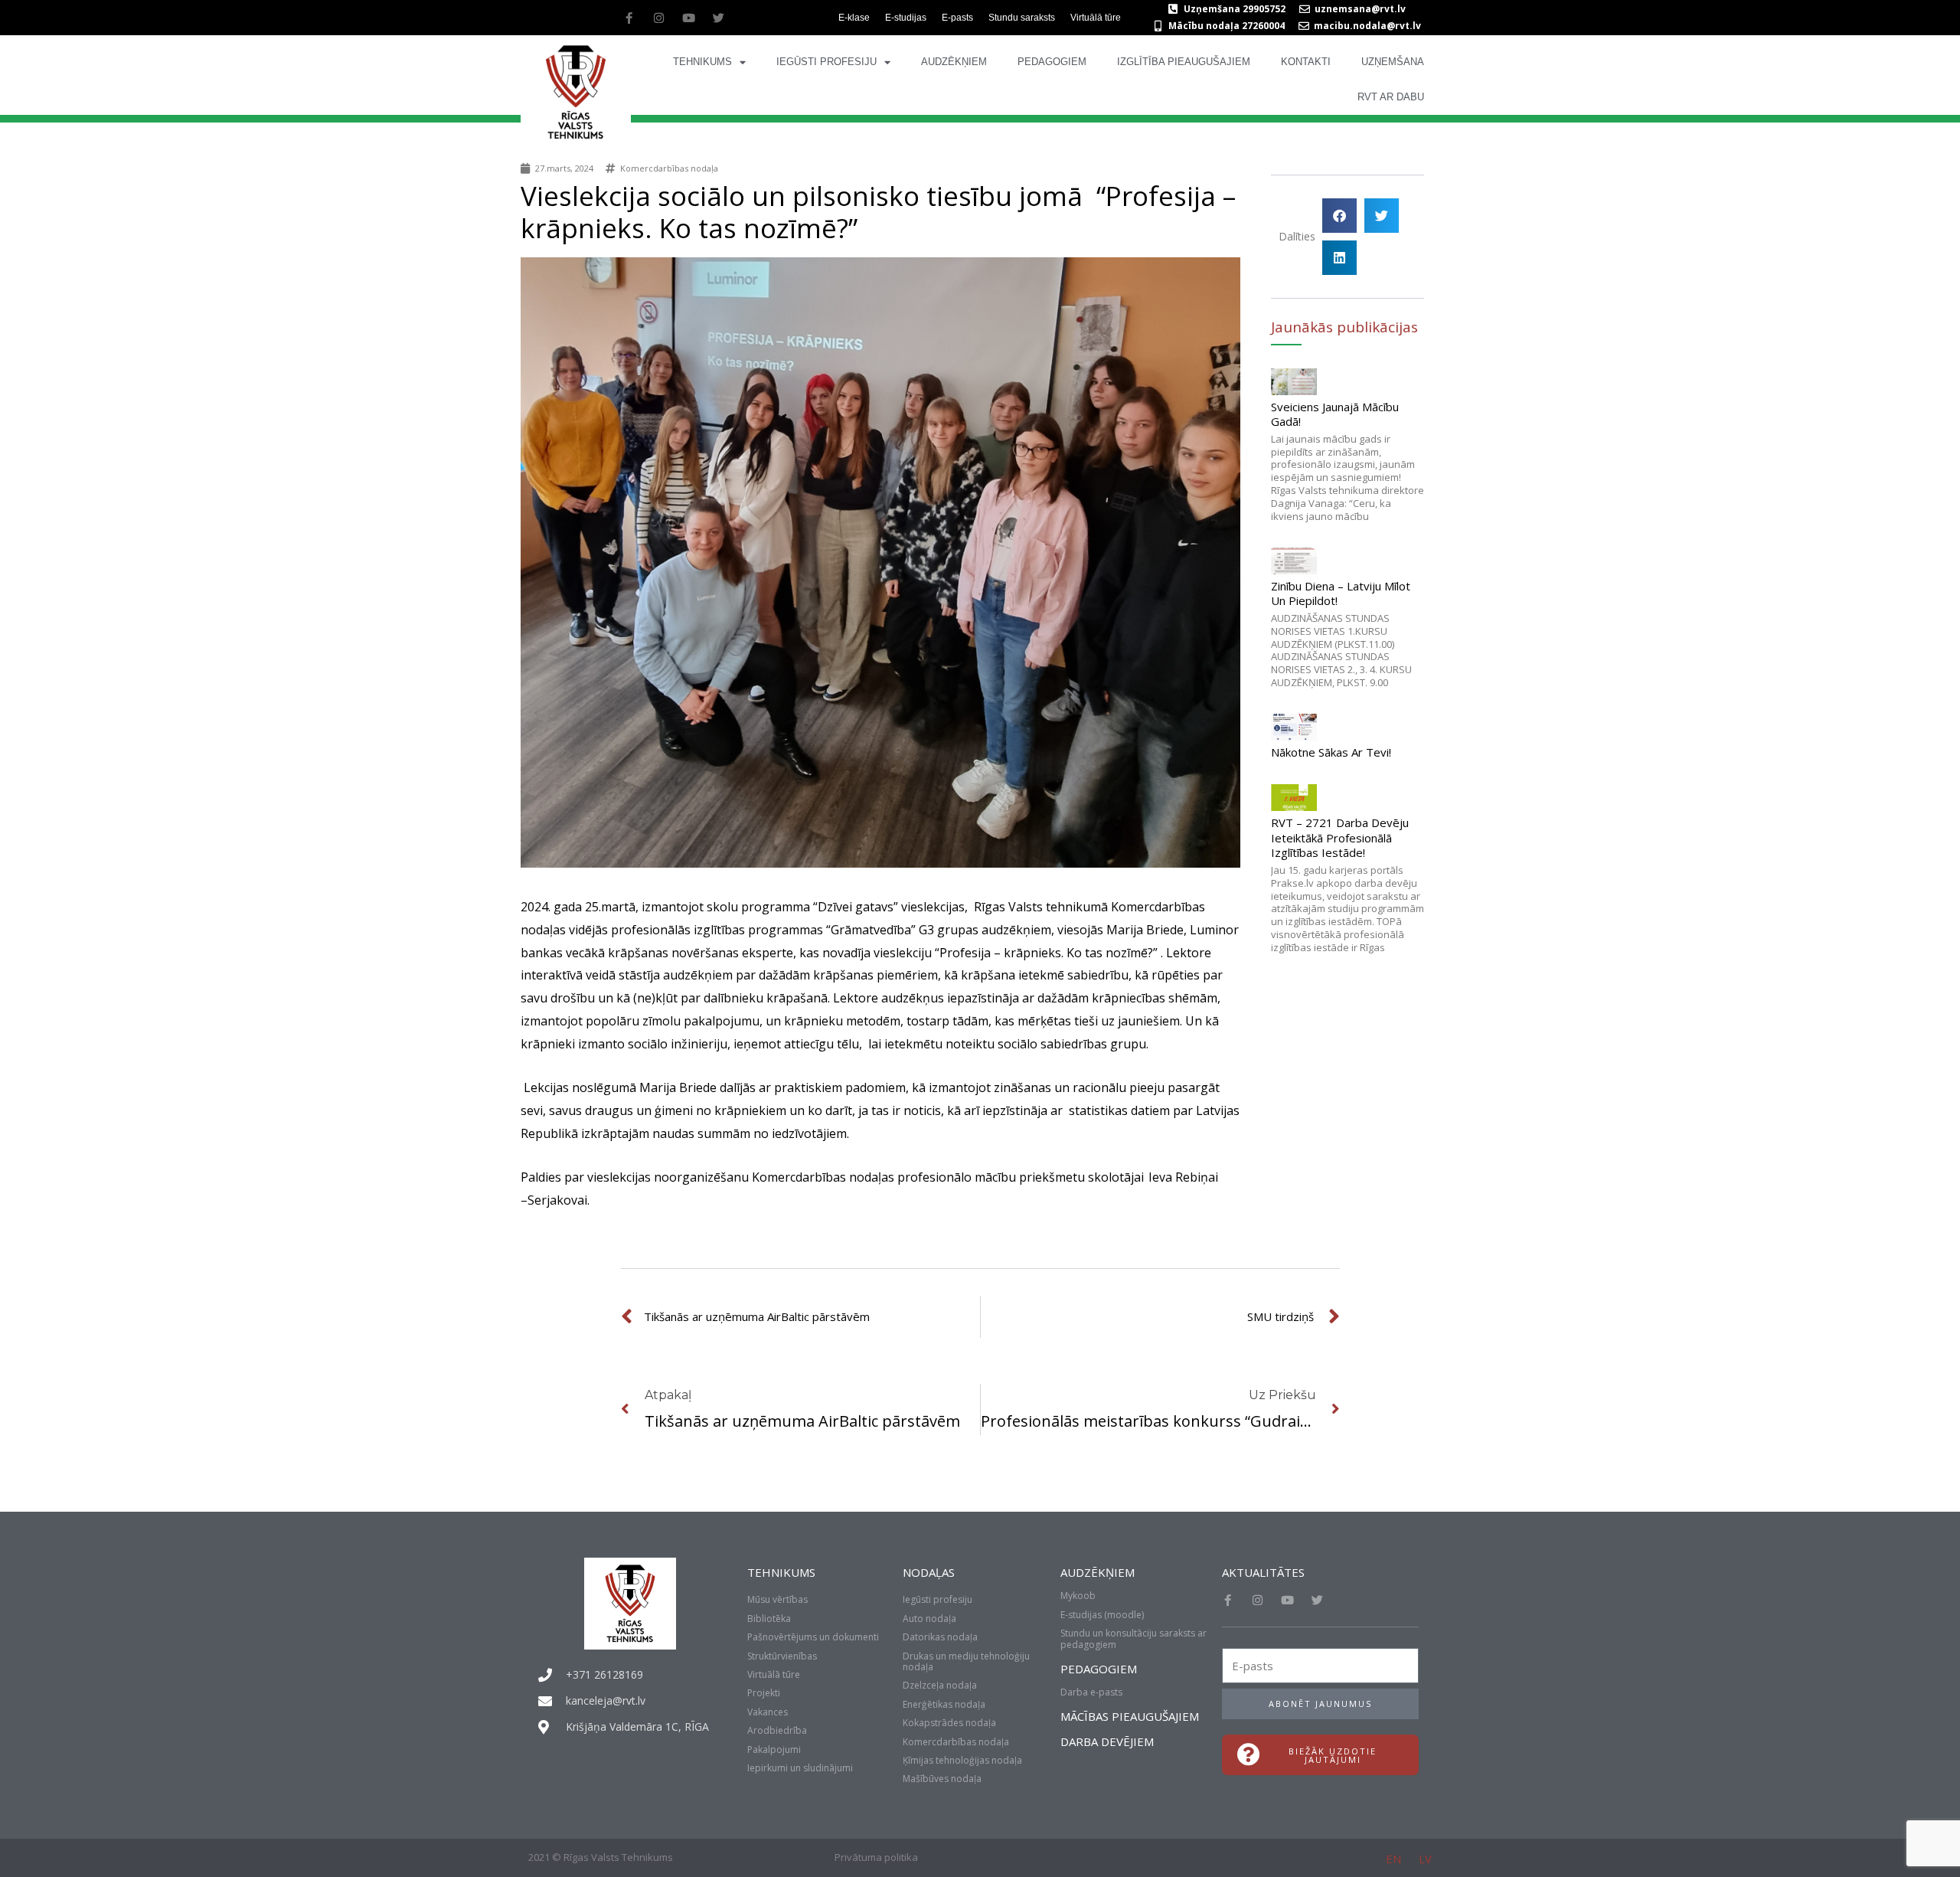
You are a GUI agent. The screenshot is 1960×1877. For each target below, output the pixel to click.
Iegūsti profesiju (826, 62)
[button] (1339, 216)
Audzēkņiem (954, 62)
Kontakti (1306, 62)
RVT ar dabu (1391, 97)
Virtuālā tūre (1096, 18)
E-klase (854, 18)
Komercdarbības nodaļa (669, 168)
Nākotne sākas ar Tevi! (1331, 752)
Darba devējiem (1107, 1741)
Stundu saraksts (1022, 18)
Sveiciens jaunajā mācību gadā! (1335, 414)
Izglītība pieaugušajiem (1184, 62)
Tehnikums (702, 62)
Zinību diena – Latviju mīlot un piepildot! (1341, 594)
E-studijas (906, 18)
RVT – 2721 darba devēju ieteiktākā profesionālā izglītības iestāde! (1340, 837)
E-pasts (957, 18)
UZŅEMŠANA (1393, 62)
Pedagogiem (1052, 62)
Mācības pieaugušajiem (1130, 1716)
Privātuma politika (876, 1857)
